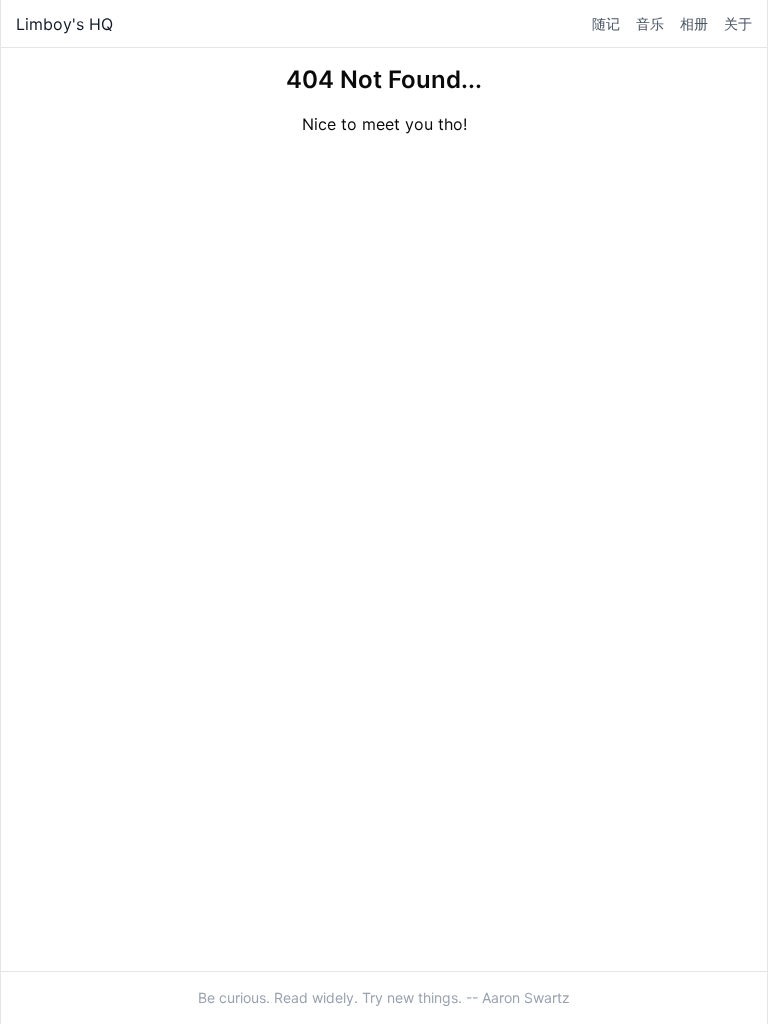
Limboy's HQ (64, 24)
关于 (738, 23)
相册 (694, 23)
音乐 (650, 23)
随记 (606, 23)
